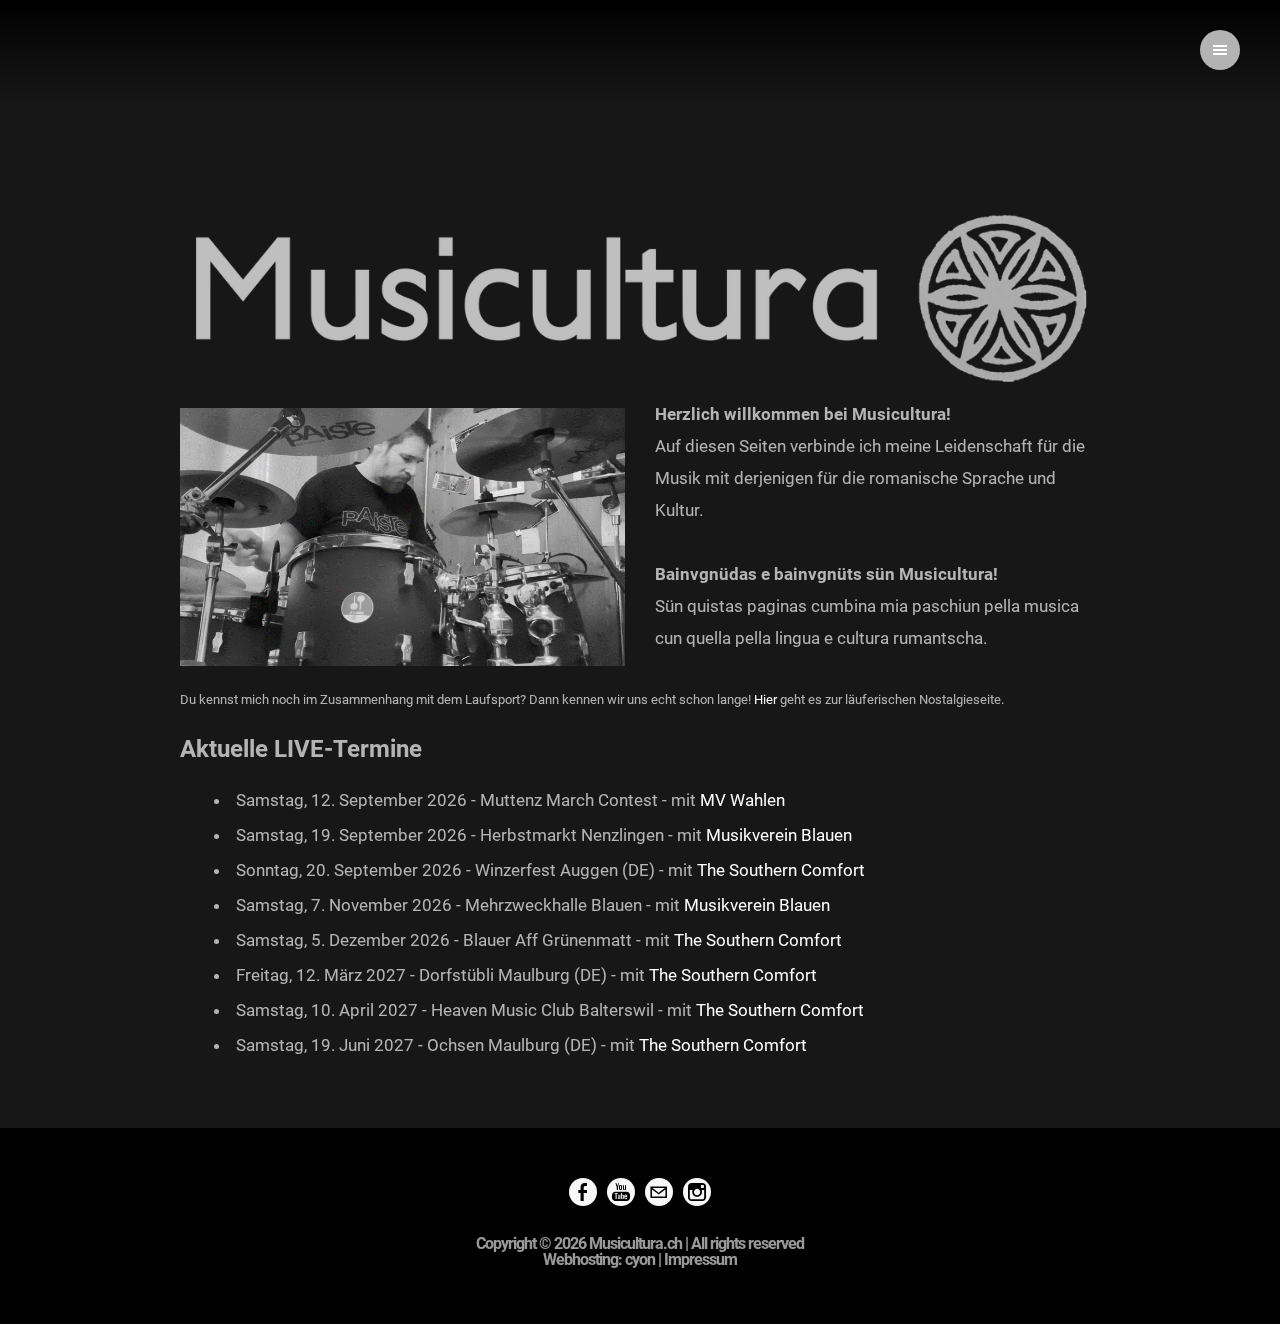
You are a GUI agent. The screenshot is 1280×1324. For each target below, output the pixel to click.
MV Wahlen (742, 800)
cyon (640, 1259)
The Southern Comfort (781, 870)
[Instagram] (697, 1193)
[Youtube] (621, 1193)
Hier (767, 699)
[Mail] (659, 1193)
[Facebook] (583, 1193)
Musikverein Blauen (779, 835)
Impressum (700, 1259)
